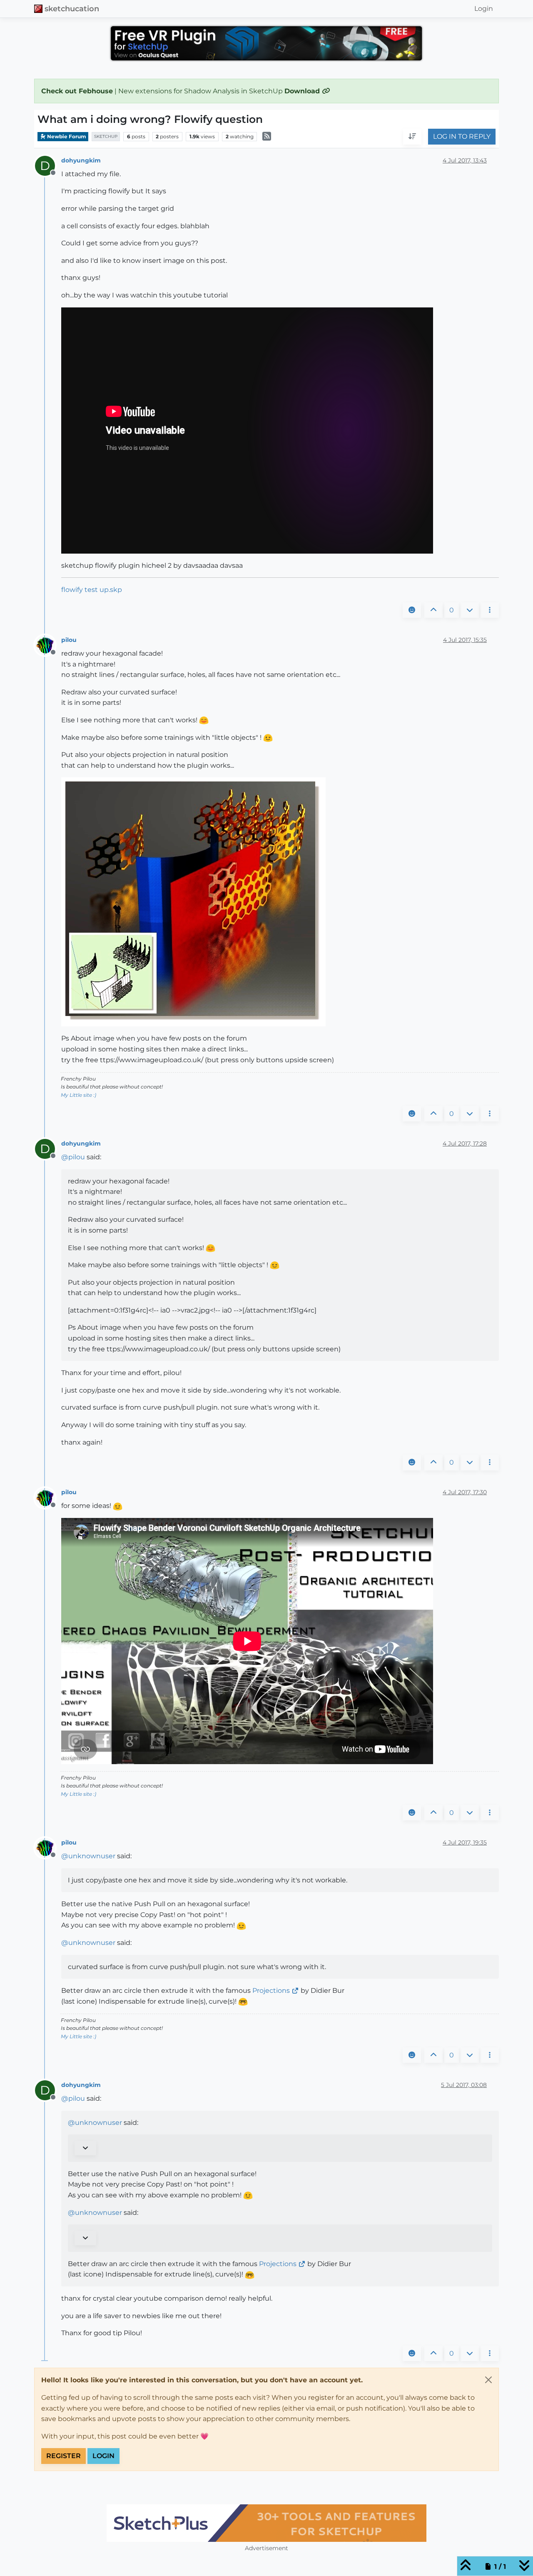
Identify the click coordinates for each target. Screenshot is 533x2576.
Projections (271, 1991)
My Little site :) (78, 1095)
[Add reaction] (412, 610)
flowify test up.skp (92, 590)
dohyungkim (81, 160)
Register (64, 2456)
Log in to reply (462, 137)
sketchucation (72, 9)
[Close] (488, 2380)
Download (303, 91)
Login (103, 2456)
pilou (69, 640)
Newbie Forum (66, 136)
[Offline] (48, 645)
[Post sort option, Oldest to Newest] (412, 137)
